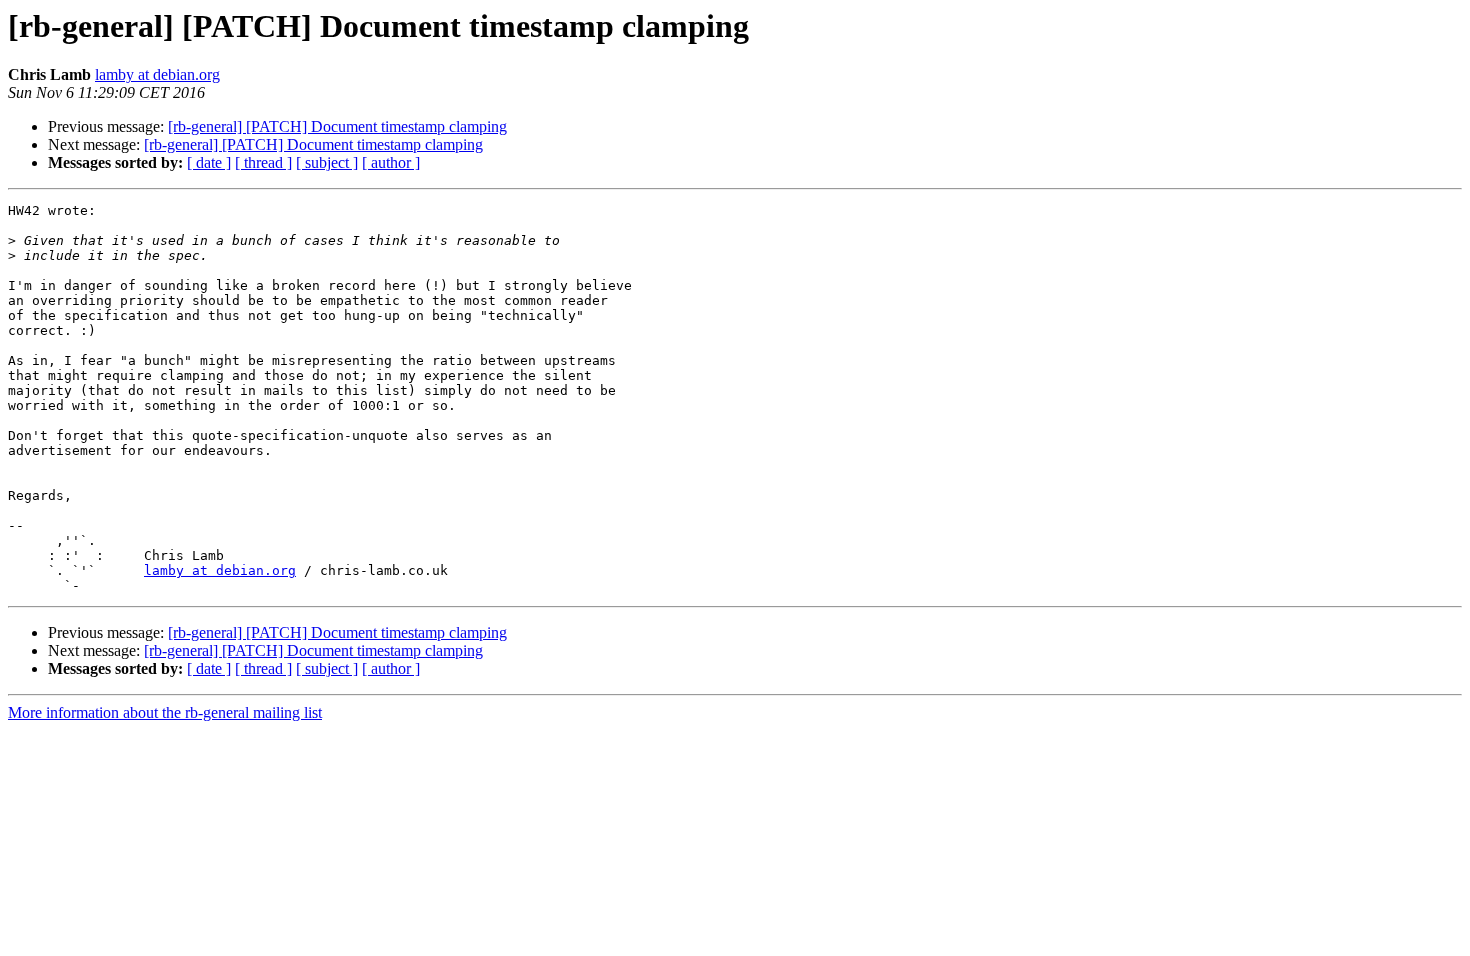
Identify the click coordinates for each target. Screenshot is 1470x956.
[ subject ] (327, 162)
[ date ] (209, 162)
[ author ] (391, 162)
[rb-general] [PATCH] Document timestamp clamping (337, 126)
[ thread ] (263, 162)
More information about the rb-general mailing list (165, 712)
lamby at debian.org (157, 74)
